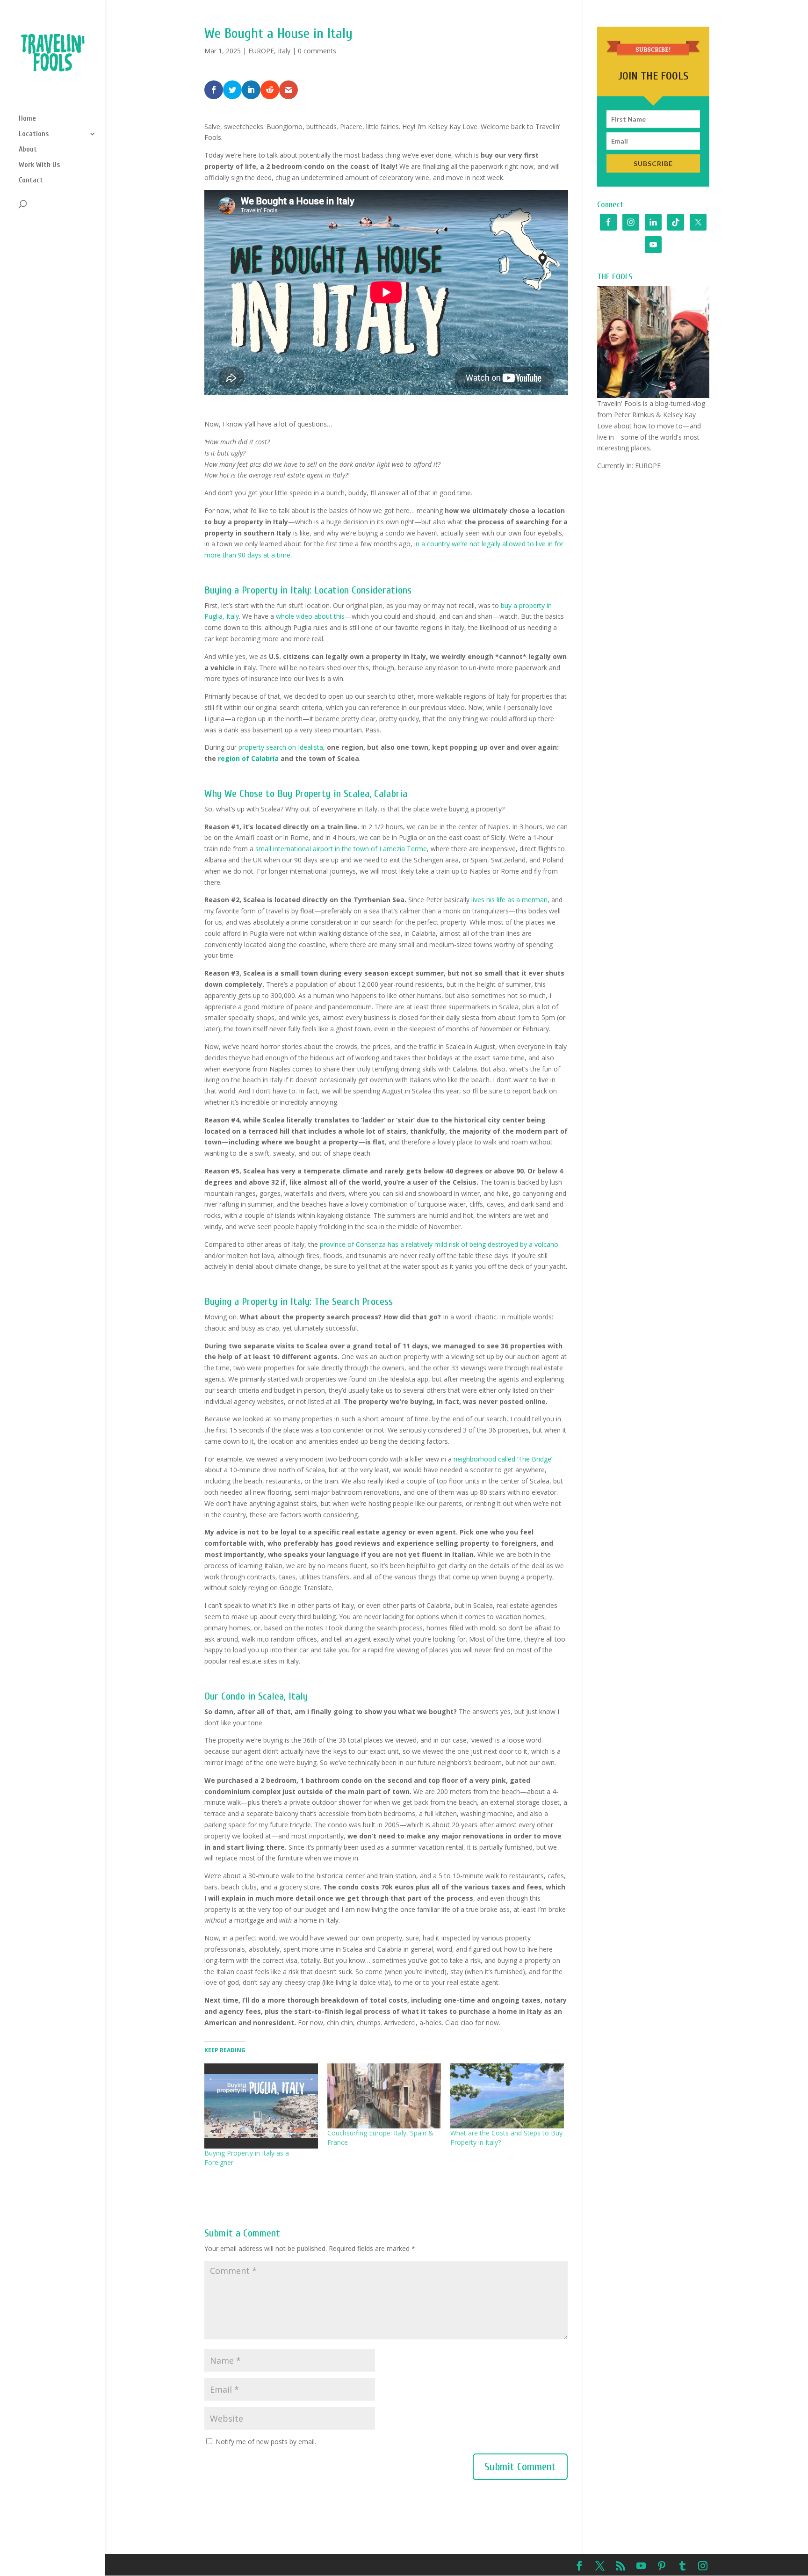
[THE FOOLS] (653, 342)
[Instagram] (703, 2567)
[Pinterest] (662, 2567)
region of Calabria (248, 758)
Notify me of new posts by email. (266, 2442)
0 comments (317, 51)
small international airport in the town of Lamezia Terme (341, 849)
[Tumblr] (682, 2567)
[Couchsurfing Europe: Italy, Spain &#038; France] (384, 2096)
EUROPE (261, 51)
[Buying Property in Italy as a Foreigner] (261, 2106)
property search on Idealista (281, 747)
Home (27, 119)
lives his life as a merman (509, 900)
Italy (284, 51)
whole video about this (310, 616)
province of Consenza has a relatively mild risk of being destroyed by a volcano (439, 1244)
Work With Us (39, 165)
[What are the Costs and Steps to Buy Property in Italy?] (507, 2096)
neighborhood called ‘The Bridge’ (503, 1459)
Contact (31, 181)
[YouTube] (641, 2567)
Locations (34, 134)
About (28, 150)
